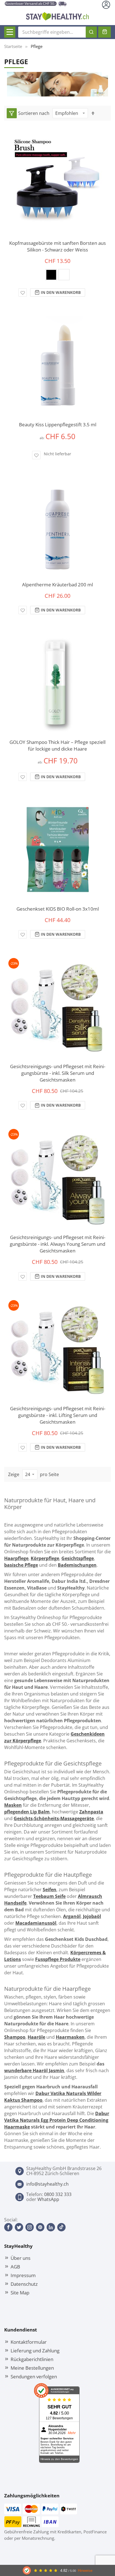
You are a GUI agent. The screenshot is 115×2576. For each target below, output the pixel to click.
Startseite (13, 46)
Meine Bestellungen (32, 2368)
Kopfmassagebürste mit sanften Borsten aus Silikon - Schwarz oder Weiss (57, 246)
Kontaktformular (29, 2342)
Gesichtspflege (78, 1558)
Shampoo (15, 2037)
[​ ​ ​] (10, 32)
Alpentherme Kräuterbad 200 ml (57, 585)
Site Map (20, 2292)
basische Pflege (21, 1565)
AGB (15, 2267)
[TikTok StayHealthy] (61, 2227)
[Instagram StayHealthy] (30, 2227)
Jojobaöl (92, 1916)
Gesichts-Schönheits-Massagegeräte (54, 1818)
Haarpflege (16, 1558)
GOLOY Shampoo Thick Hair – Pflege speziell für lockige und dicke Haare (57, 745)
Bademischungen (77, 1565)
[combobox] (57, 32)
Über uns (21, 2258)
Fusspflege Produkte (58, 1959)
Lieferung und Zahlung (35, 2350)
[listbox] (57, 276)
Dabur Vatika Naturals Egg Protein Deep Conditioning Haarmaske (57, 2120)
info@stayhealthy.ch (47, 2184)
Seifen (50, 1890)
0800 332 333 (58, 2194)
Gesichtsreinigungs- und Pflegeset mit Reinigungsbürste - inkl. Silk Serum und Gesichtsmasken (58, 1073)
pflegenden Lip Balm (27, 1812)
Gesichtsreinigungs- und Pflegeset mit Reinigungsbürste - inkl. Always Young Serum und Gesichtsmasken (57, 1244)
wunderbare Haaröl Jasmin (34, 2071)
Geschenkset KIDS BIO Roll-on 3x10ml (58, 909)
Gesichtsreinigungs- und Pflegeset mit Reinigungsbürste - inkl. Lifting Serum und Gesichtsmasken (58, 1415)
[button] (23, 292)
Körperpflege (45, 1558)
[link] (12, 113)
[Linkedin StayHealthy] (51, 2227)
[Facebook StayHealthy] (8, 2227)
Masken (13, 1805)
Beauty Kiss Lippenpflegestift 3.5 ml (58, 425)
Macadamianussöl (36, 1923)
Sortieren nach (34, 113)
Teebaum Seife (49, 1896)
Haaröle (36, 2037)
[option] (51, 275)
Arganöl (72, 1916)
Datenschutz (24, 2284)
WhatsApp (48, 2199)
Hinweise (85, 2571)
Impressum (23, 2275)
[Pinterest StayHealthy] (40, 2227)
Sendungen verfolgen (34, 2376)
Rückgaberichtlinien (32, 2359)
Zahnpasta (91, 1812)
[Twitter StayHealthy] (19, 2227)
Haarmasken (70, 2037)
